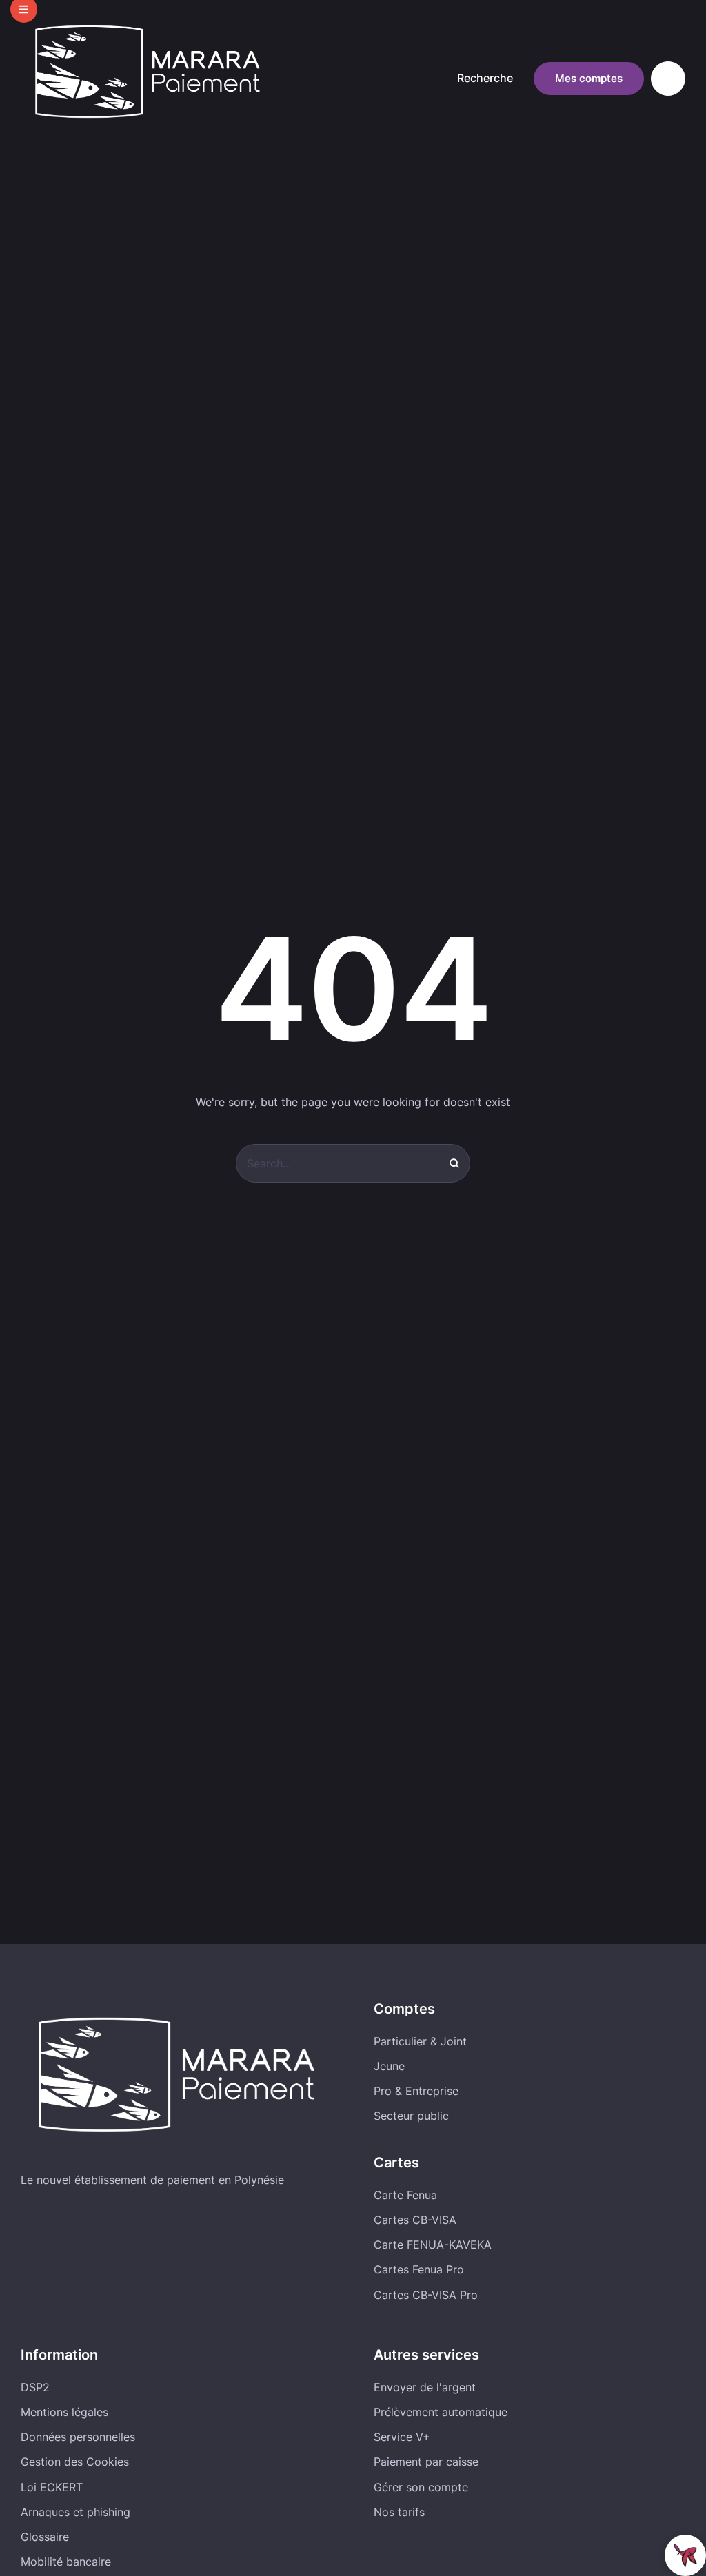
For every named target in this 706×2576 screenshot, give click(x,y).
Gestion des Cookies (75, 2462)
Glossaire (45, 2537)
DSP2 (35, 2387)
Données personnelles (78, 2437)
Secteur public (411, 2116)
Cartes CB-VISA (415, 2220)
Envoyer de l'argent (425, 2387)
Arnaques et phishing (75, 2512)
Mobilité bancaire (66, 2562)
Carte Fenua (405, 2195)
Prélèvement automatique (441, 2412)
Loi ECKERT (52, 2487)
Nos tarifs (399, 2512)
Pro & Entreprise (416, 2091)
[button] (488, 79)
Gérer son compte (421, 2487)
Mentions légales (64, 2412)
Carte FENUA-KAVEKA (433, 2245)
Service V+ (402, 2437)
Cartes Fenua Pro (419, 2269)
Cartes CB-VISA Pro (426, 2295)
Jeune (389, 2066)
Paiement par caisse (426, 2462)
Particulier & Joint (420, 2041)
